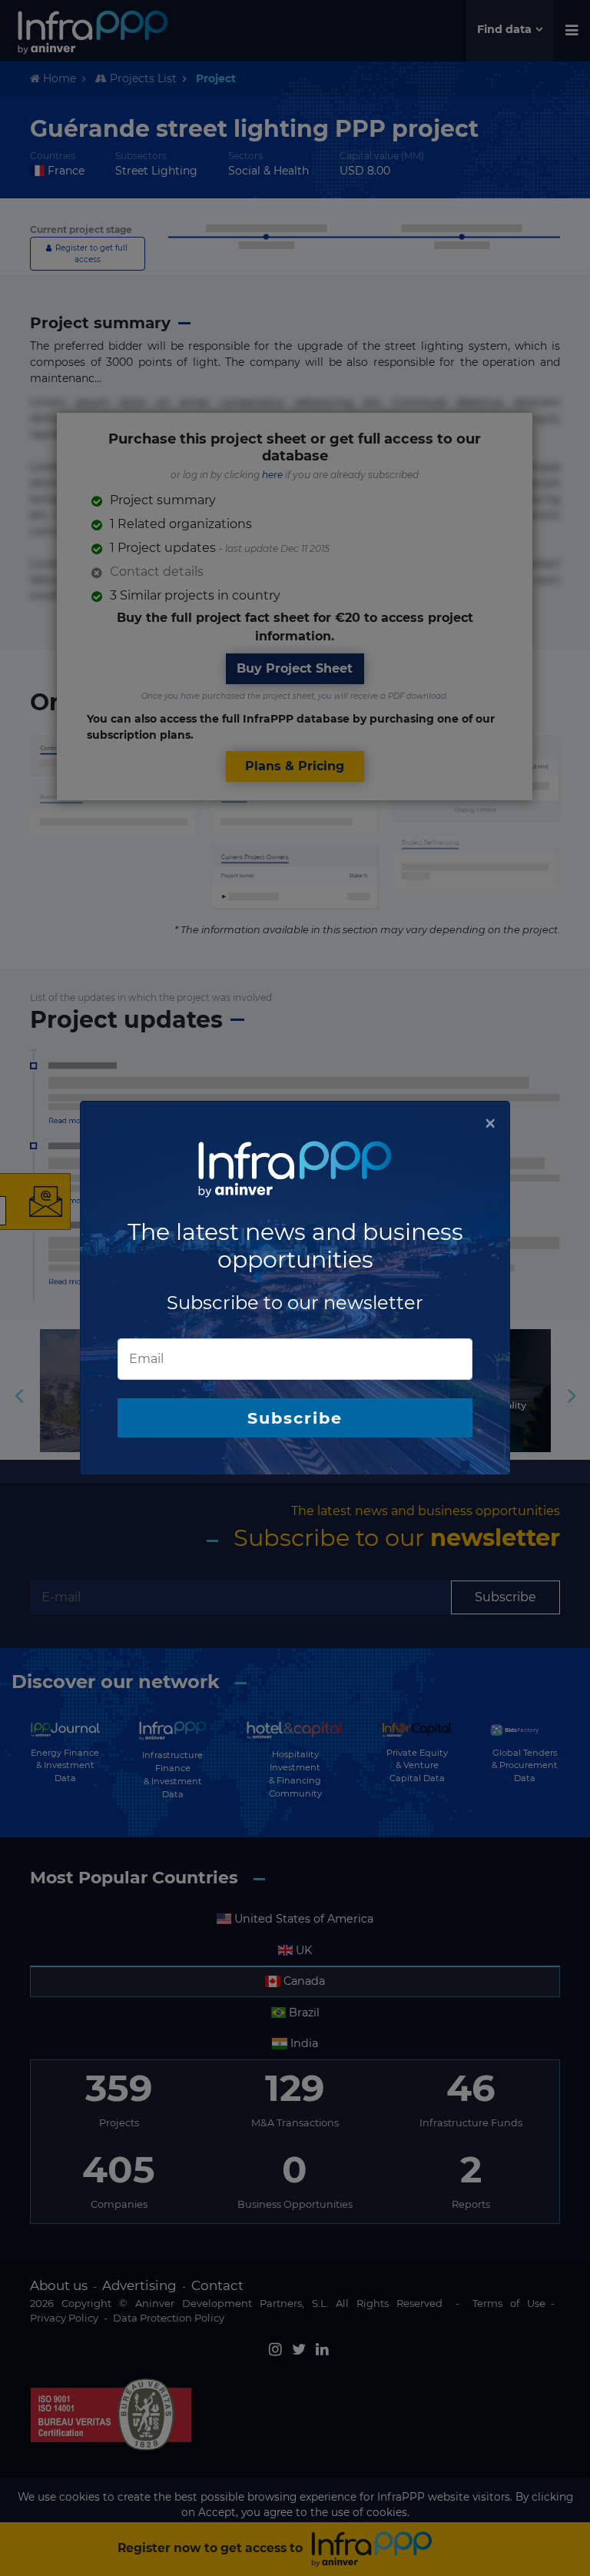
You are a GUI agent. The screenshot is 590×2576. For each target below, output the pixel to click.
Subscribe (295, 1418)
